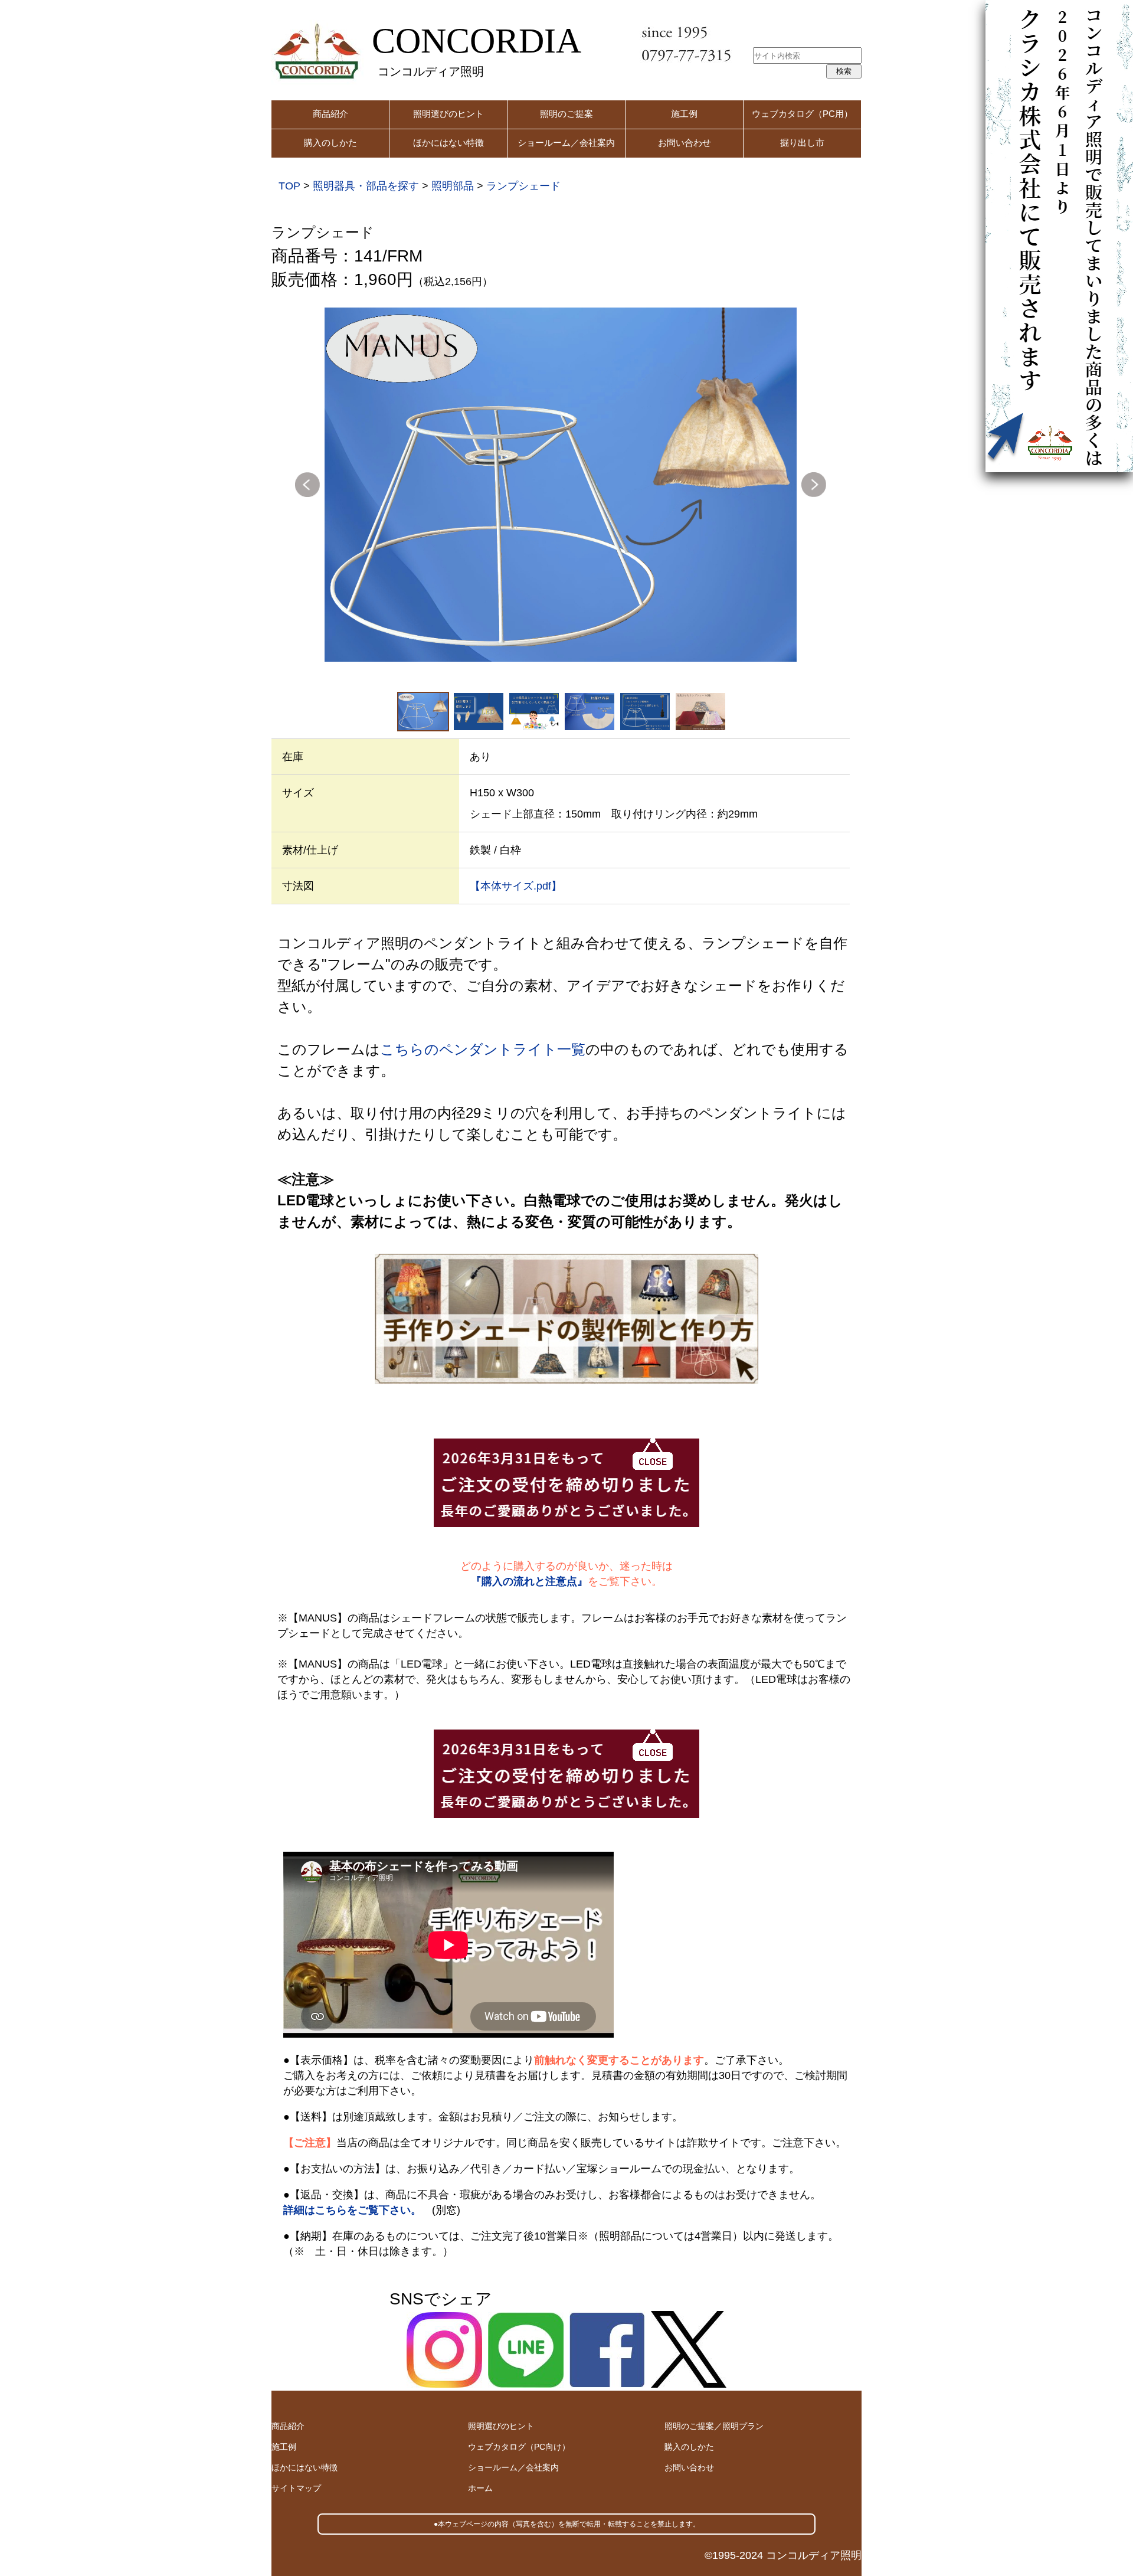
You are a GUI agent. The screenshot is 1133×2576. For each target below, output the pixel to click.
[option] (561, 485)
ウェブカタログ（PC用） (802, 114)
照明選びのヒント (448, 114)
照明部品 (453, 186)
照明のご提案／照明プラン (714, 2426)
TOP (289, 186)
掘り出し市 (802, 143)
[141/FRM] (561, 485)
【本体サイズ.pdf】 (516, 886)
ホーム (480, 2488)
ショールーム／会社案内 (566, 143)
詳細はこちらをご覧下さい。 (352, 2210)
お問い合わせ (685, 143)
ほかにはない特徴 (448, 143)
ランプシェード (523, 186)
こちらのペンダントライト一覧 (483, 1049)
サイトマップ (296, 2488)
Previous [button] (307, 485)
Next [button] (814, 485)
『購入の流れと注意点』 (529, 1581)
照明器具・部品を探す (366, 186)
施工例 (684, 114)
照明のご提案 (566, 114)
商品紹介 (330, 114)
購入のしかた (330, 143)
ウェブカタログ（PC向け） (519, 2447)
